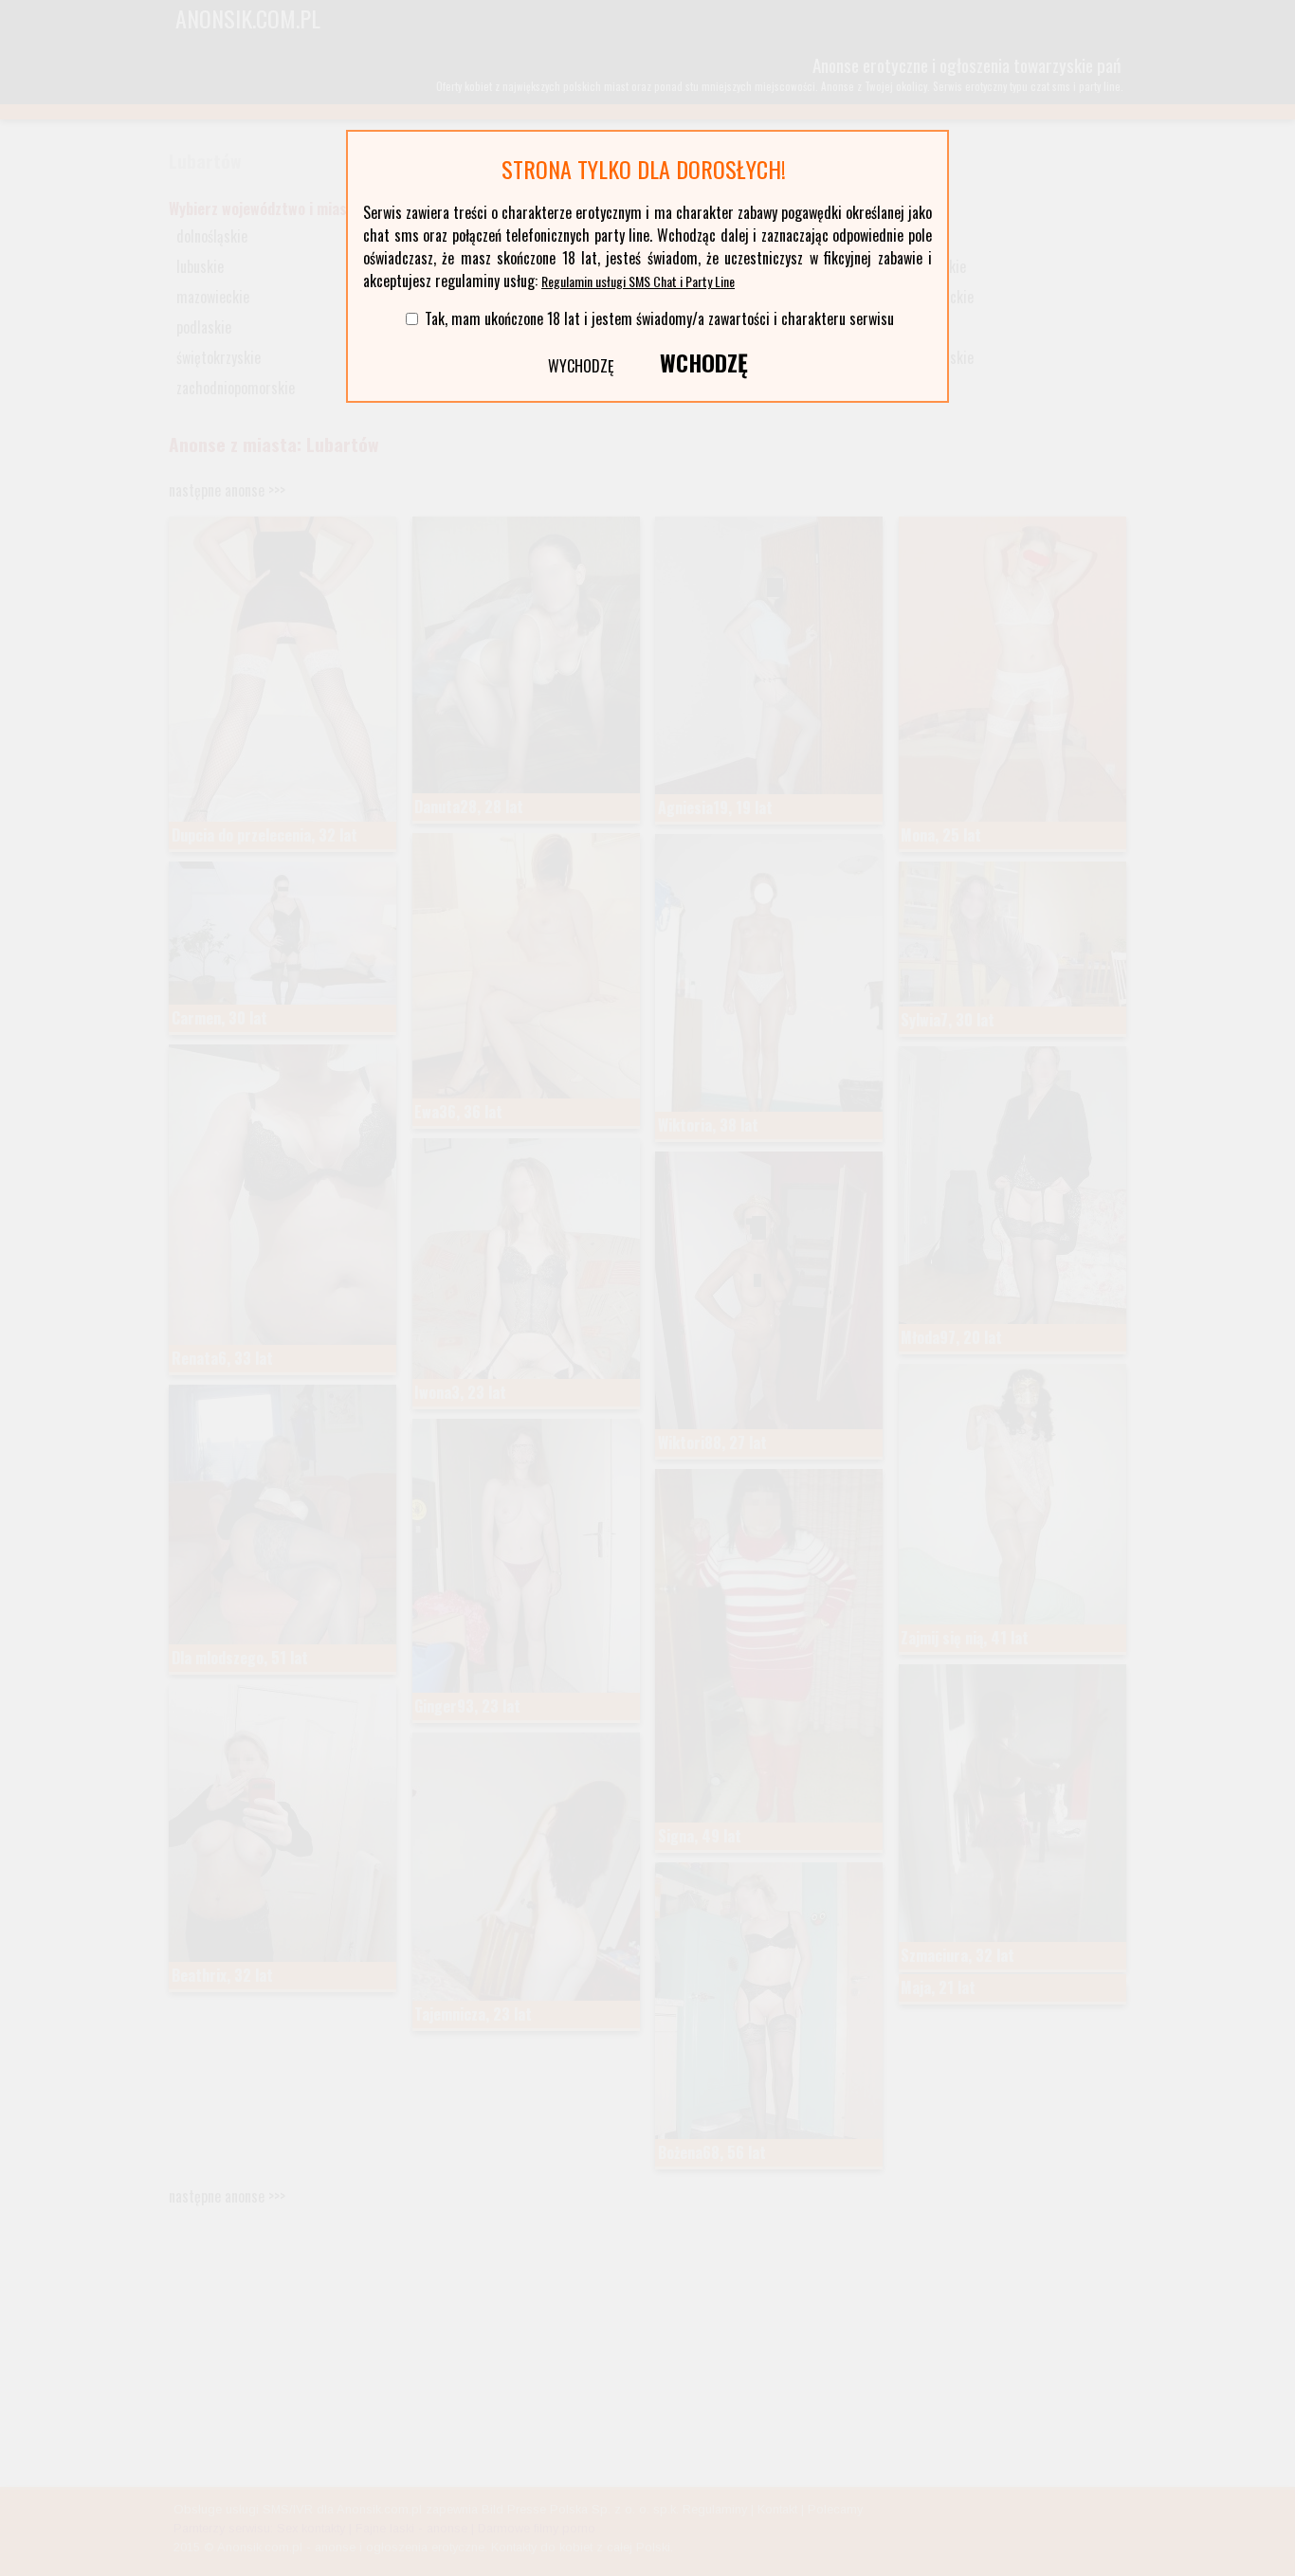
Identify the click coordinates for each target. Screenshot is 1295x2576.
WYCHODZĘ (581, 366)
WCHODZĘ (704, 362)
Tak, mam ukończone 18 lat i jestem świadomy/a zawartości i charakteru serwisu (659, 318)
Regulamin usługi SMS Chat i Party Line (638, 281)
